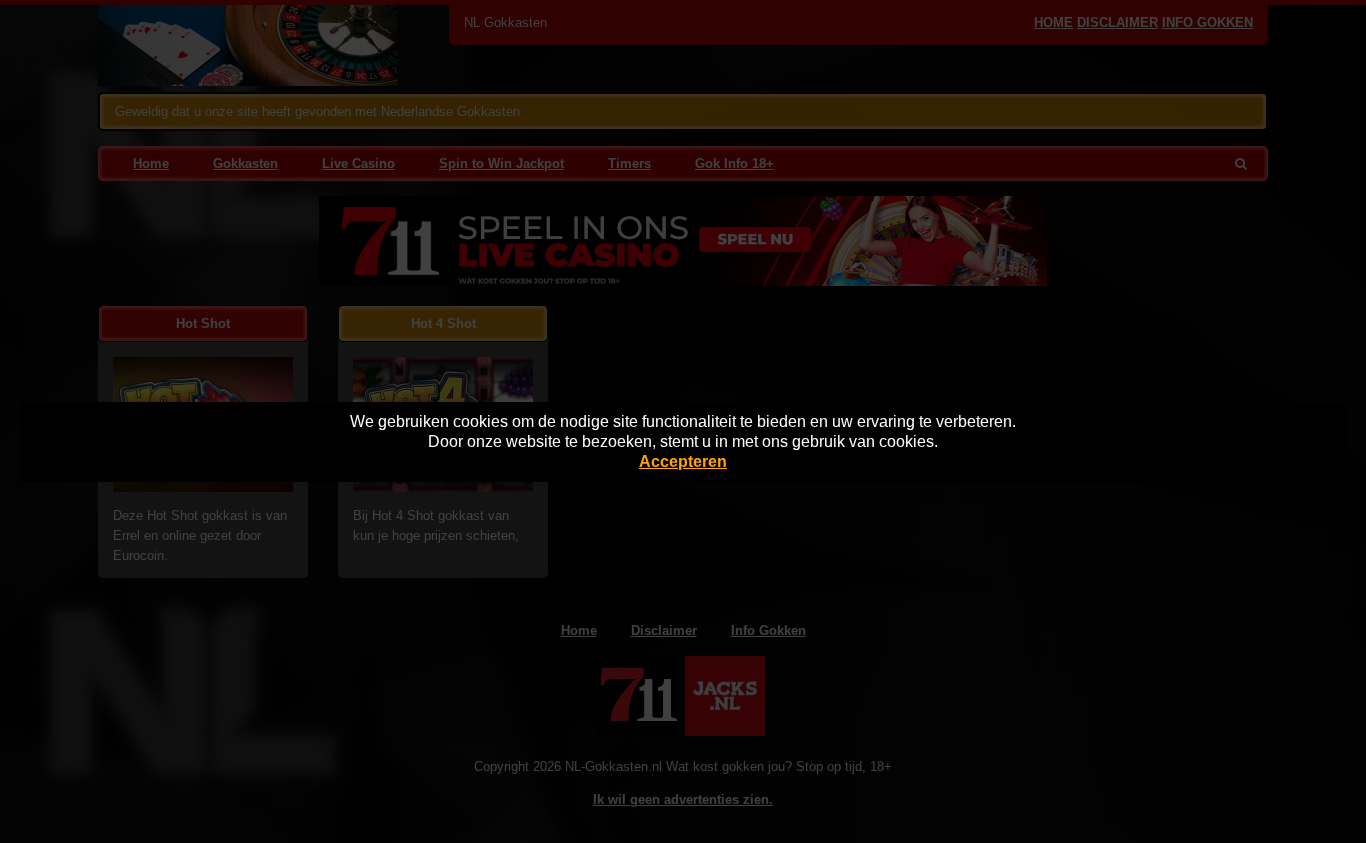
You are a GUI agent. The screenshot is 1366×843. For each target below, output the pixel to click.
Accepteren (683, 461)
